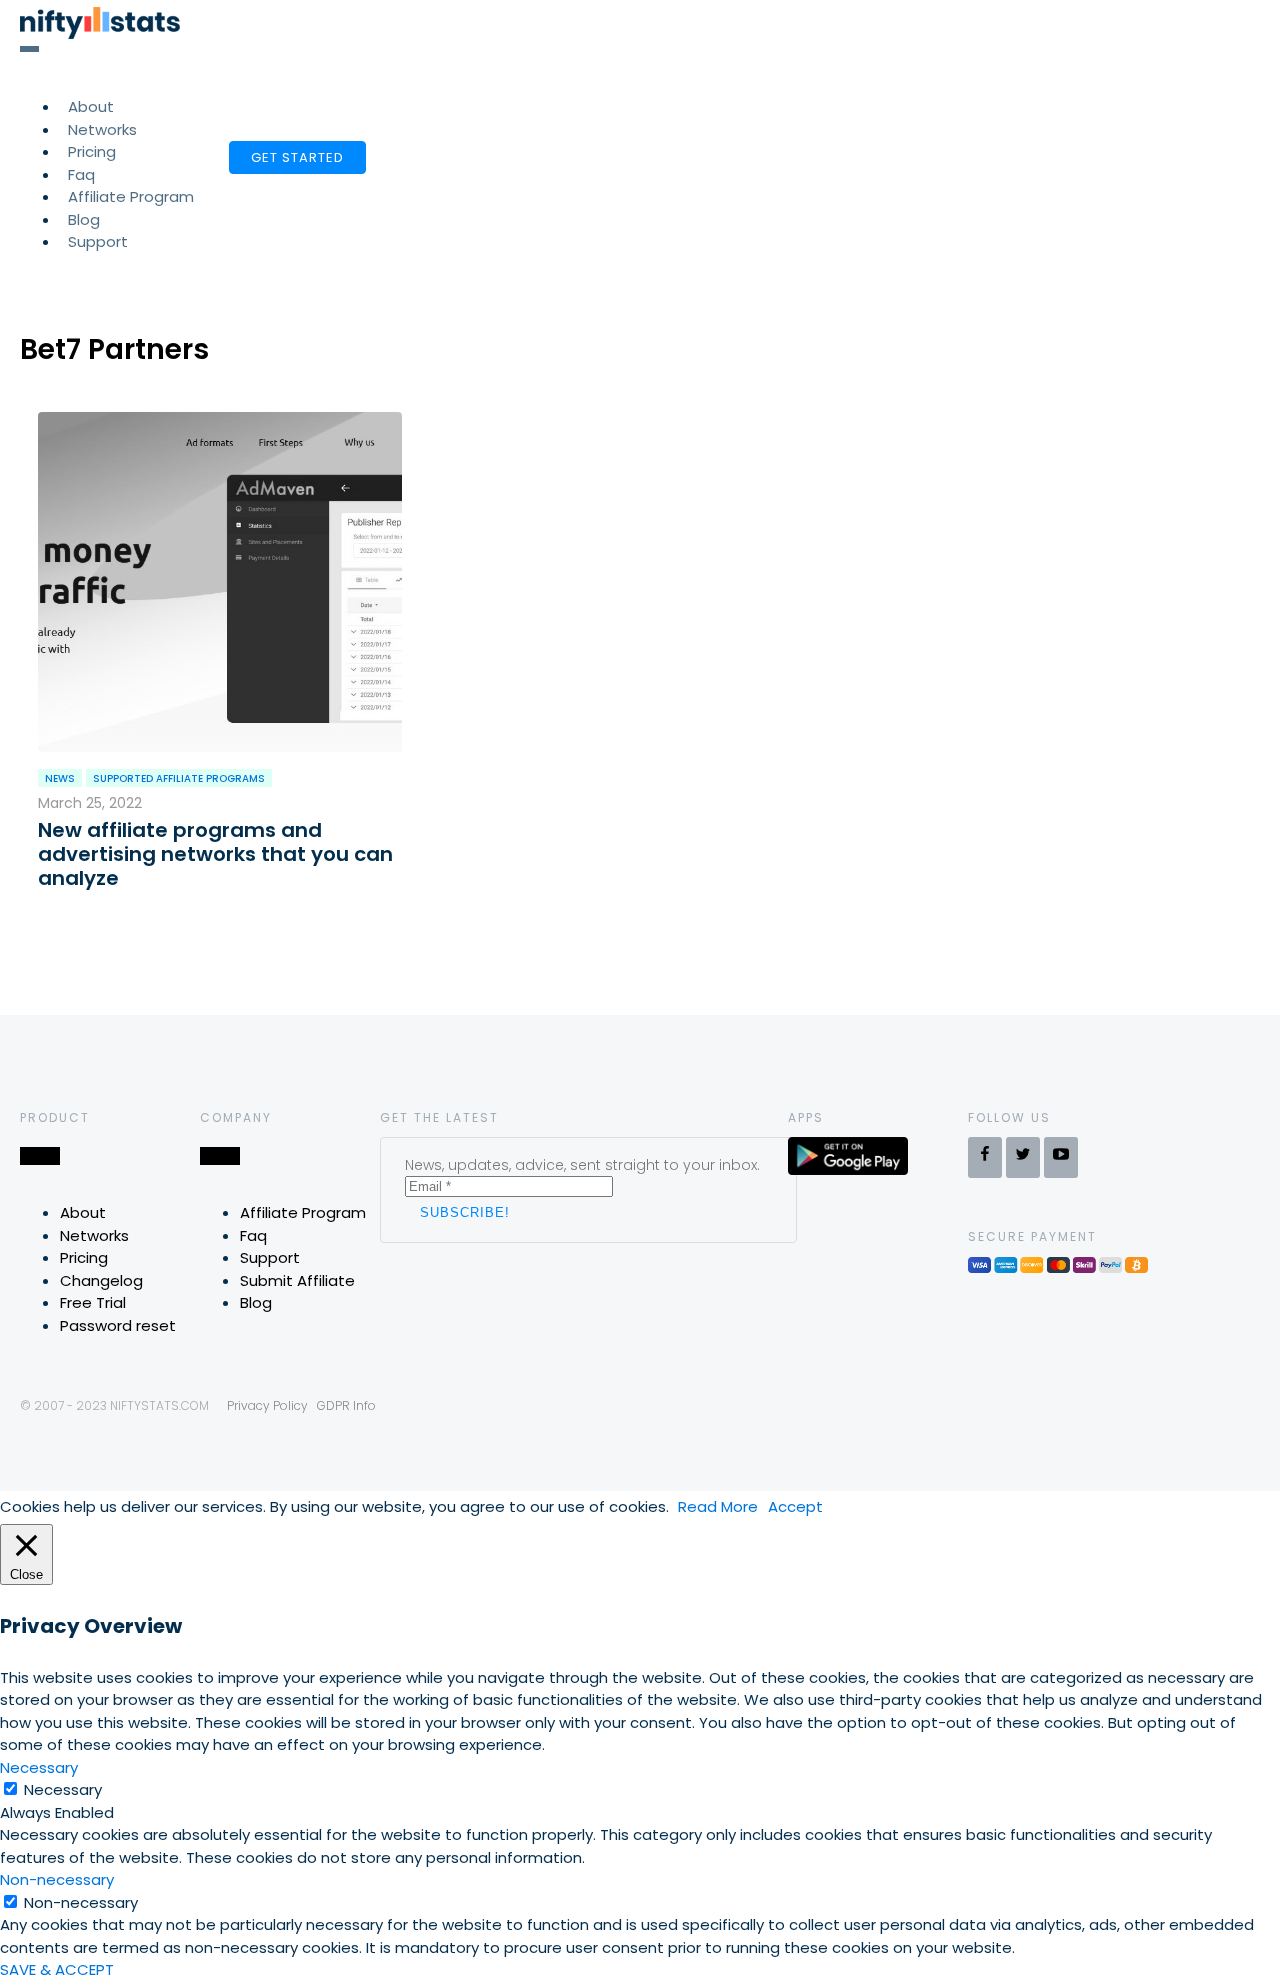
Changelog (101, 1280)
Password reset (118, 1325)
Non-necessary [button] (57, 1879)
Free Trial (93, 1302)
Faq (253, 1235)
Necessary (63, 1789)
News (60, 778)
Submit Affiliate (297, 1280)
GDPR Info (346, 1405)
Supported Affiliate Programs (179, 778)
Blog (256, 1302)
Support (98, 241)
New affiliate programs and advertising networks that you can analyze (215, 854)
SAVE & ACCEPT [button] (57, 1969)
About (83, 1212)
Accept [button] (795, 1506)
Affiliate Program (131, 196)
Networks (94, 1235)
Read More (718, 1506)
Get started (297, 157)
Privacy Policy (267, 1405)
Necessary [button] (39, 1767)
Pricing (84, 1257)
